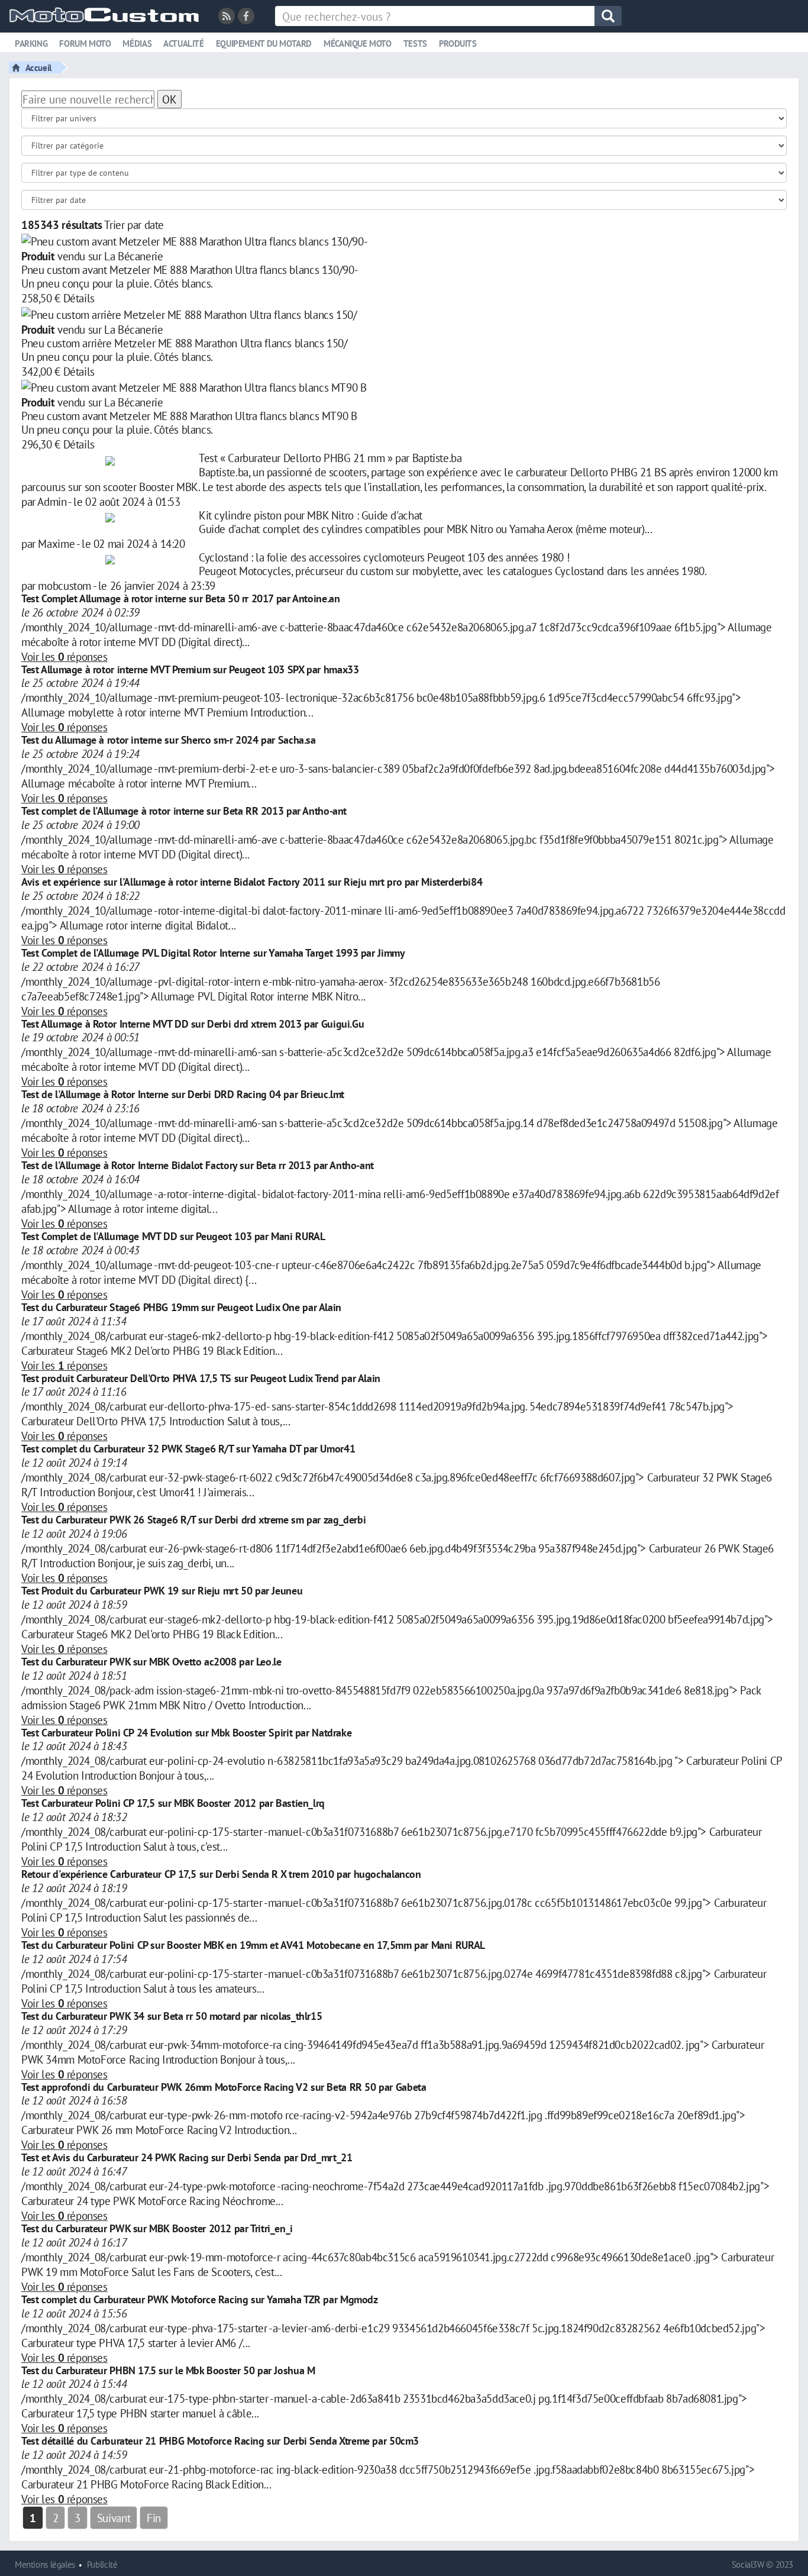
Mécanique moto (358, 43)
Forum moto (85, 43)
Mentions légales (45, 2564)
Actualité (184, 43)
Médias (137, 43)
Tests (415, 43)
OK (169, 99)
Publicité (102, 2564)
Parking (31, 43)
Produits (458, 43)
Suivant (114, 2518)
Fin (154, 2518)
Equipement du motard (264, 43)
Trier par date (134, 225)
